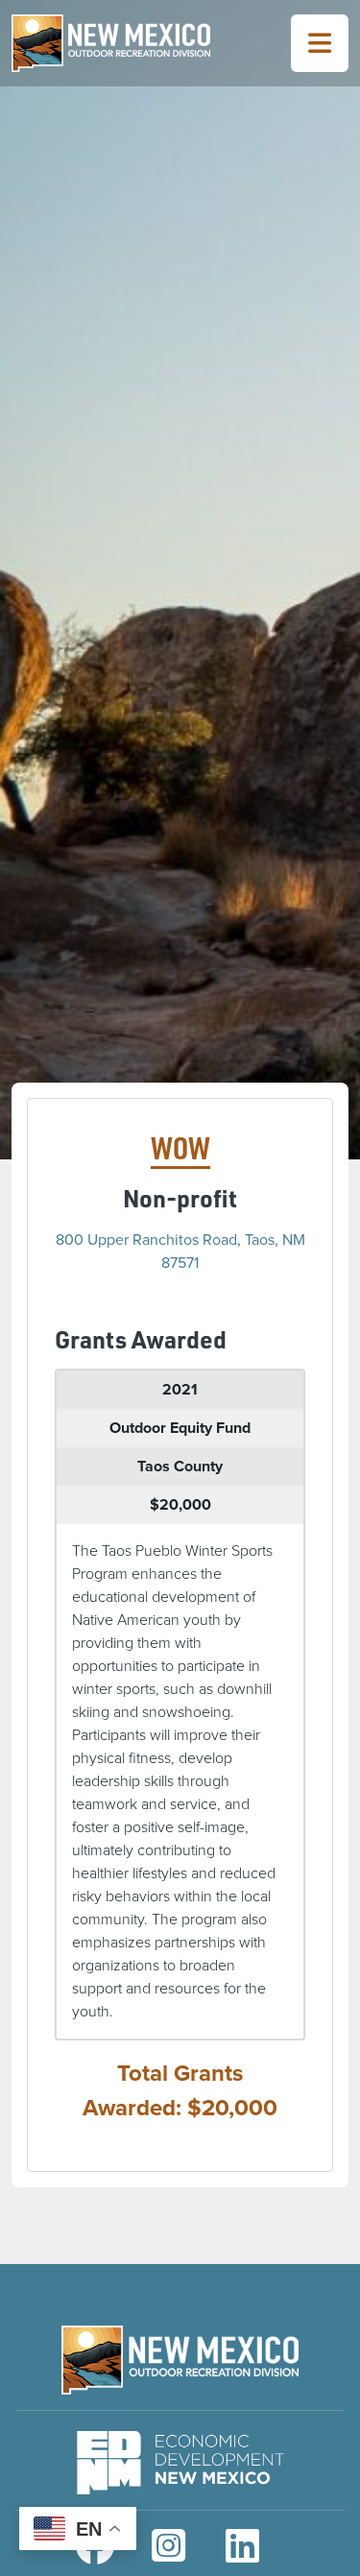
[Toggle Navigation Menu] (320, 43)
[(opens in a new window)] (180, 2458)
